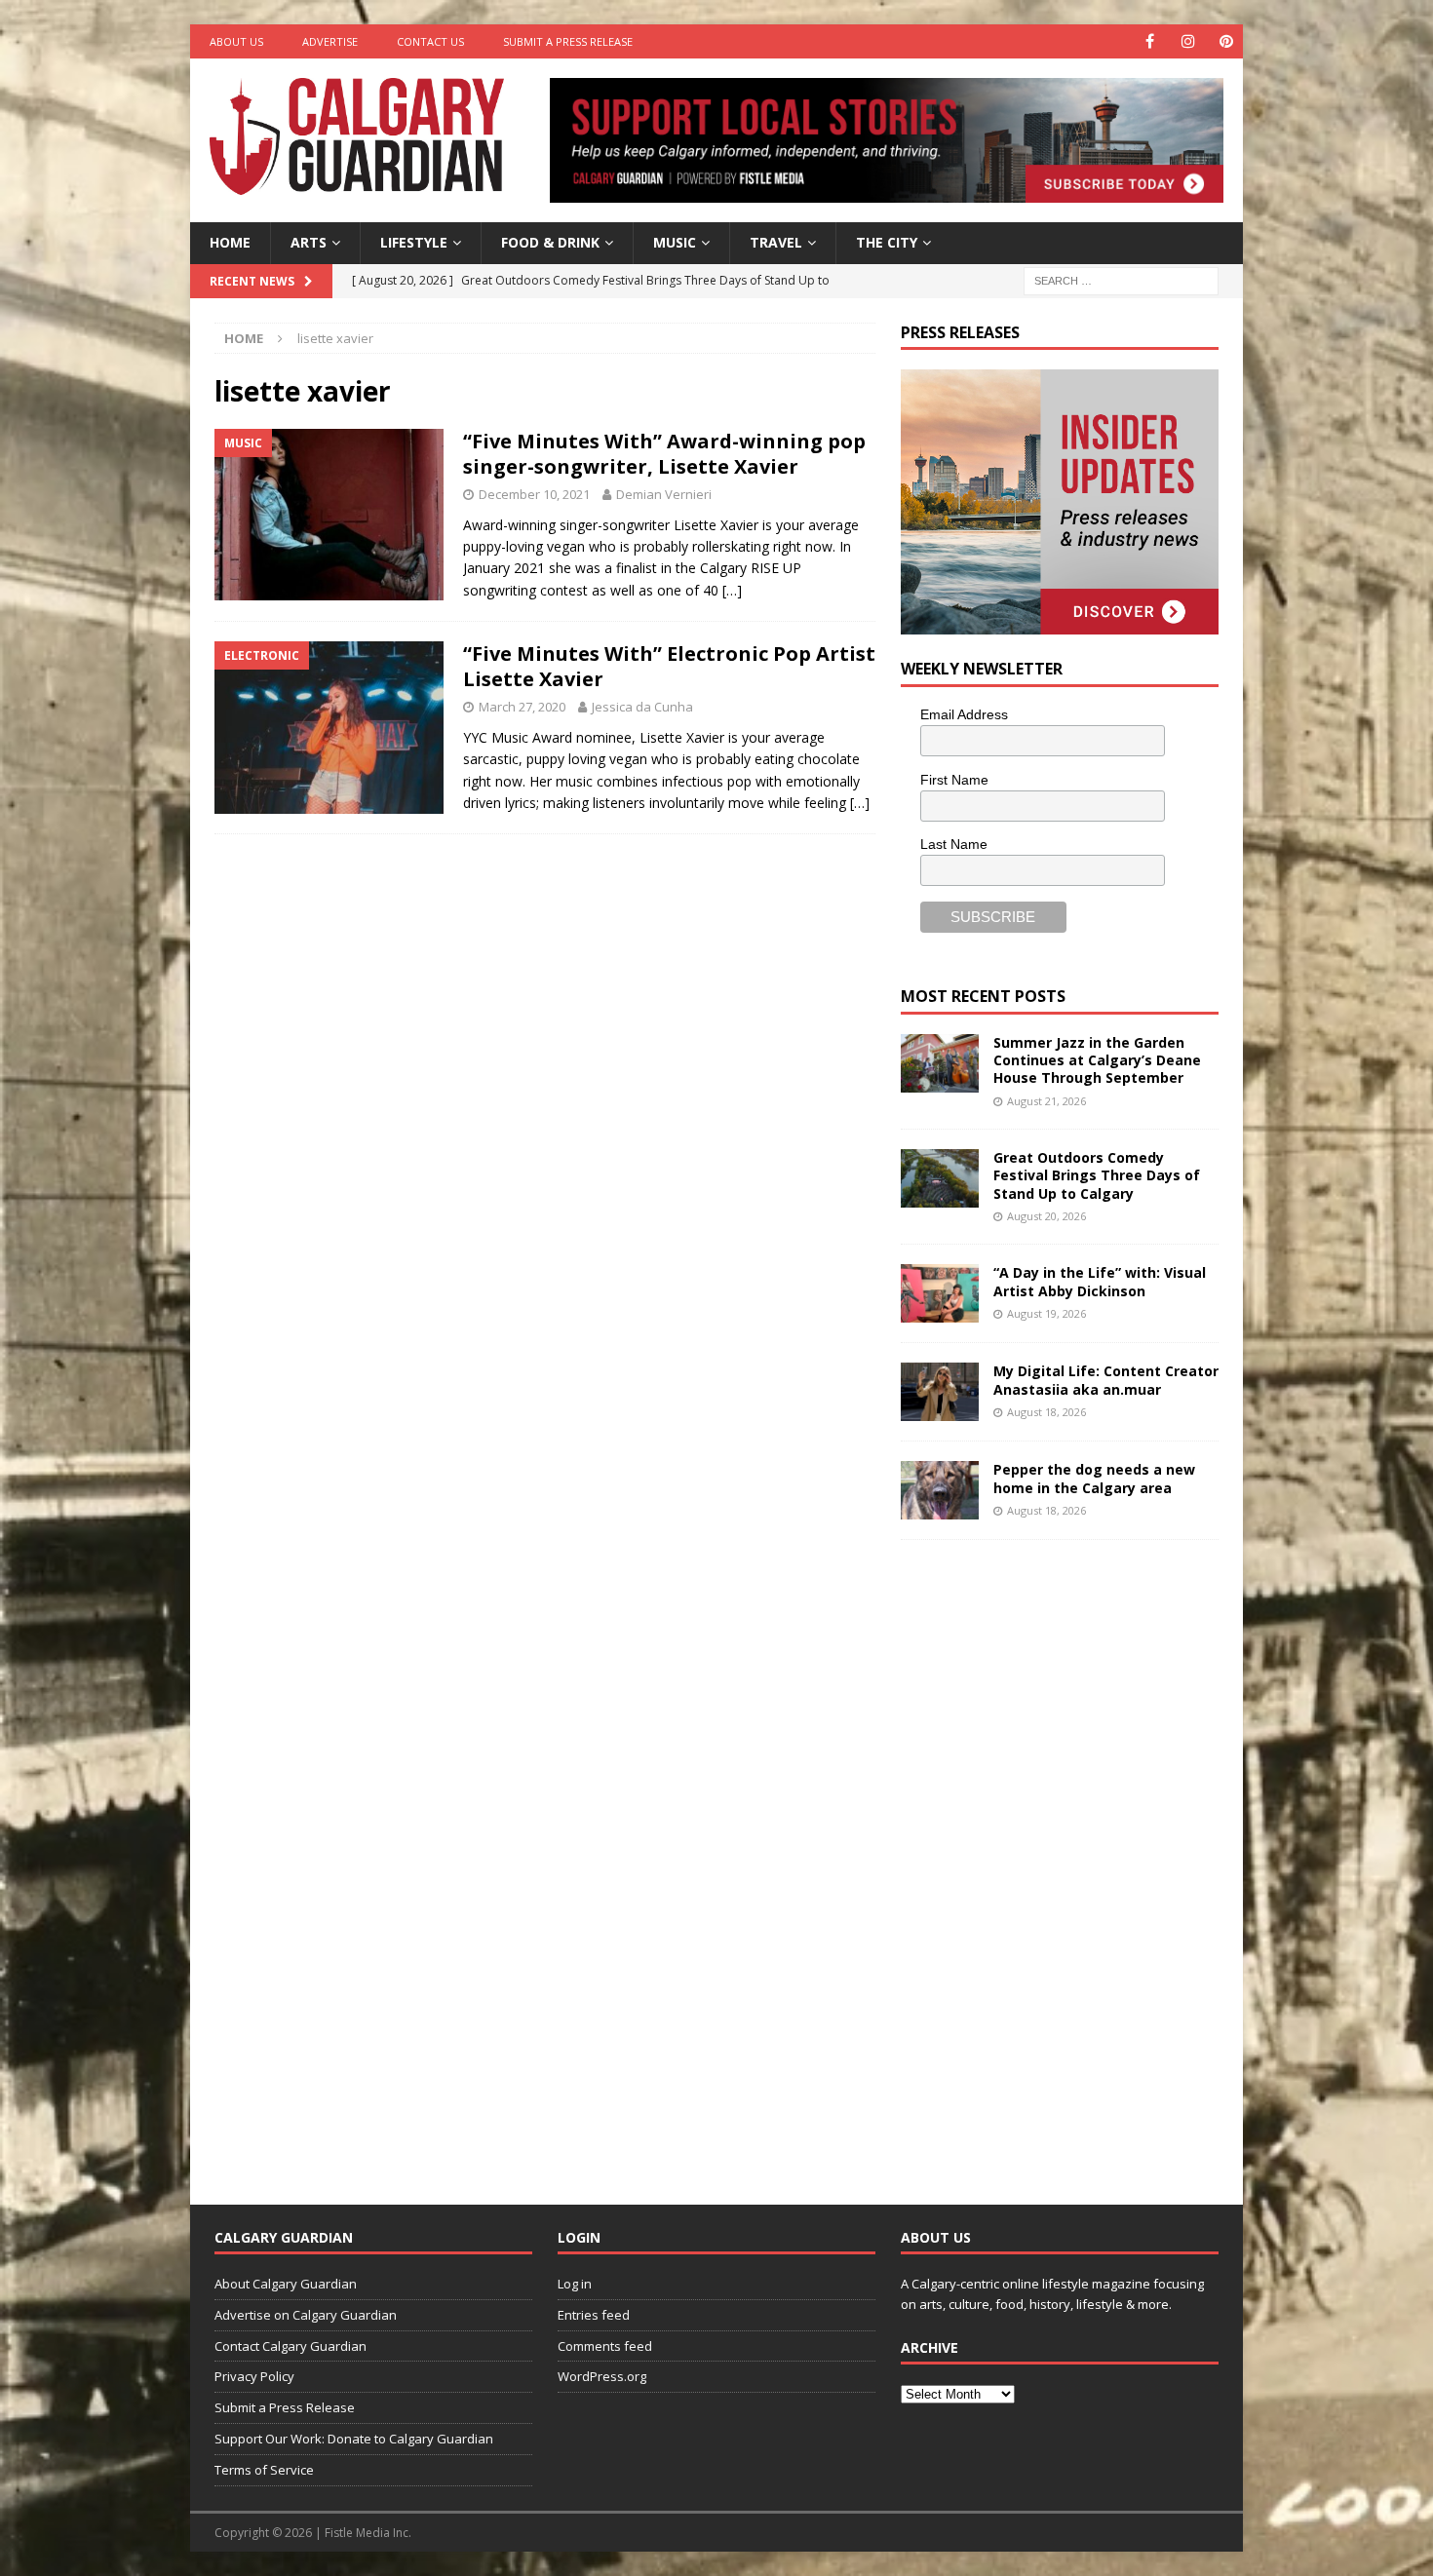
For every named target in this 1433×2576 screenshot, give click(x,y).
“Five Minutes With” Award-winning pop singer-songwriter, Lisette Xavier (664, 454)
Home (230, 242)
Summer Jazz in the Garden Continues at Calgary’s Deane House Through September (1097, 1060)
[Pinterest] (1226, 41)
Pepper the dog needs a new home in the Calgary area (1094, 1478)
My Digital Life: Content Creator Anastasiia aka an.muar (1106, 1380)
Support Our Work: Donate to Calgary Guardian (354, 2439)
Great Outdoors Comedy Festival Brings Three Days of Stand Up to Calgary (1097, 1175)
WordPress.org (602, 2376)
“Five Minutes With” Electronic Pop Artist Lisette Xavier (669, 666)
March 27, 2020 (522, 707)
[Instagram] (1188, 41)
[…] (732, 590)
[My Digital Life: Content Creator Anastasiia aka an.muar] (940, 1392)
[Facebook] (1150, 41)
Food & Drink (550, 242)
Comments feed (605, 2346)
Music (675, 242)
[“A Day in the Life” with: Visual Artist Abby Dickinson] (940, 1293)
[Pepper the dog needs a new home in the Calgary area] (940, 1490)
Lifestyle (414, 242)
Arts (309, 242)
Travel (776, 242)
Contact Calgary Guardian (290, 2346)
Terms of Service (264, 2470)
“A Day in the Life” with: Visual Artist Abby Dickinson (1100, 1281)
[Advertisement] (1047, 1857)
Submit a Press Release (568, 41)
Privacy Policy (254, 2376)
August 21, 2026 (1046, 1101)
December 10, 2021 (534, 494)
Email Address (964, 714)
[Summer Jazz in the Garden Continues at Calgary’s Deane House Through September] (940, 1063)
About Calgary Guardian (286, 2284)
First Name (954, 780)
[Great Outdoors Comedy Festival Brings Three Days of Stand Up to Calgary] (940, 1178)
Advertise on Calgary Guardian (306, 2315)
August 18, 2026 (1046, 1412)
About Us (236, 41)
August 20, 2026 (1046, 1216)
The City (887, 242)
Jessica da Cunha (642, 707)
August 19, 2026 (1046, 1313)
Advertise (330, 41)
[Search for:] (1121, 279)
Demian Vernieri (664, 494)
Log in (575, 2284)
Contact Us (430, 41)
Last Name (954, 844)
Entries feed (594, 2315)
